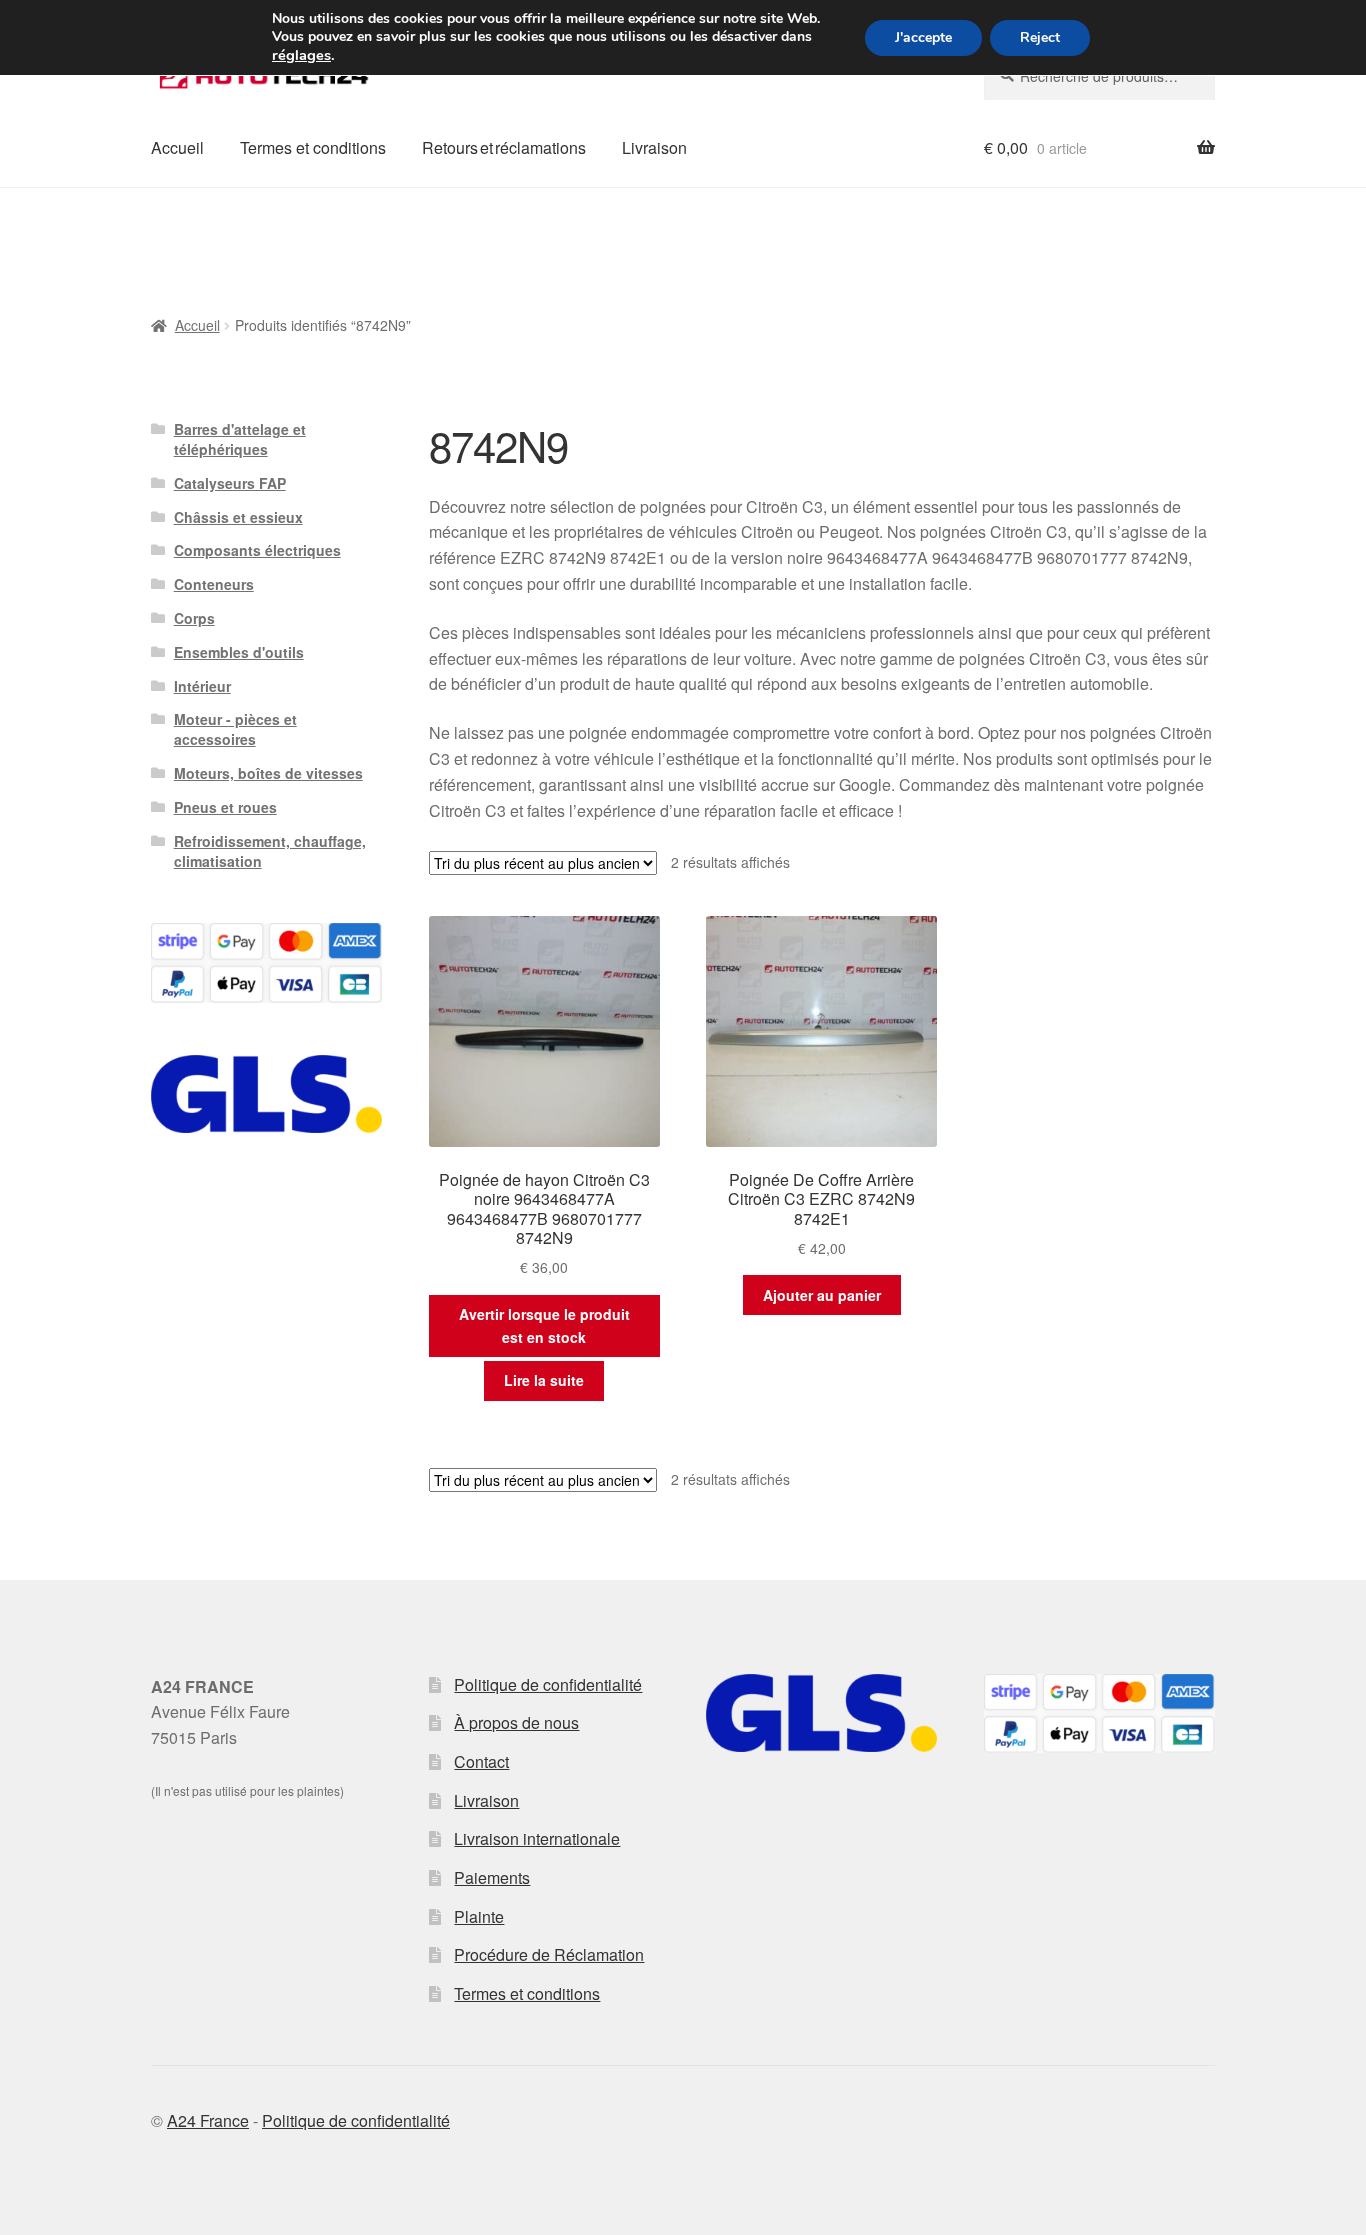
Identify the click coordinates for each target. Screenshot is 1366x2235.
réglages (301, 55)
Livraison (654, 147)
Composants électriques (257, 550)
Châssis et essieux (238, 517)
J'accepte (923, 37)
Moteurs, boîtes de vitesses (268, 773)
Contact (481, 1761)
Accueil (177, 147)
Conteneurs (214, 584)
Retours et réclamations (504, 147)
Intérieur (202, 686)
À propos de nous (516, 1722)
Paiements (492, 1877)
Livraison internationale (537, 1838)
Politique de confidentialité (548, 1684)
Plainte (479, 1916)
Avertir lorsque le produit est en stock (544, 1325)
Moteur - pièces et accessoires (235, 729)
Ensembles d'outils (239, 652)
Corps (194, 618)
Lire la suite (544, 1380)
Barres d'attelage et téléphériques (240, 439)
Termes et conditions (313, 147)
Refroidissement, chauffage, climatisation (270, 851)
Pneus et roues (225, 807)
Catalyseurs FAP (230, 483)
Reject (1040, 37)
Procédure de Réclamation (549, 1954)
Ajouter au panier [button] (822, 1295)
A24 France (208, 2120)
